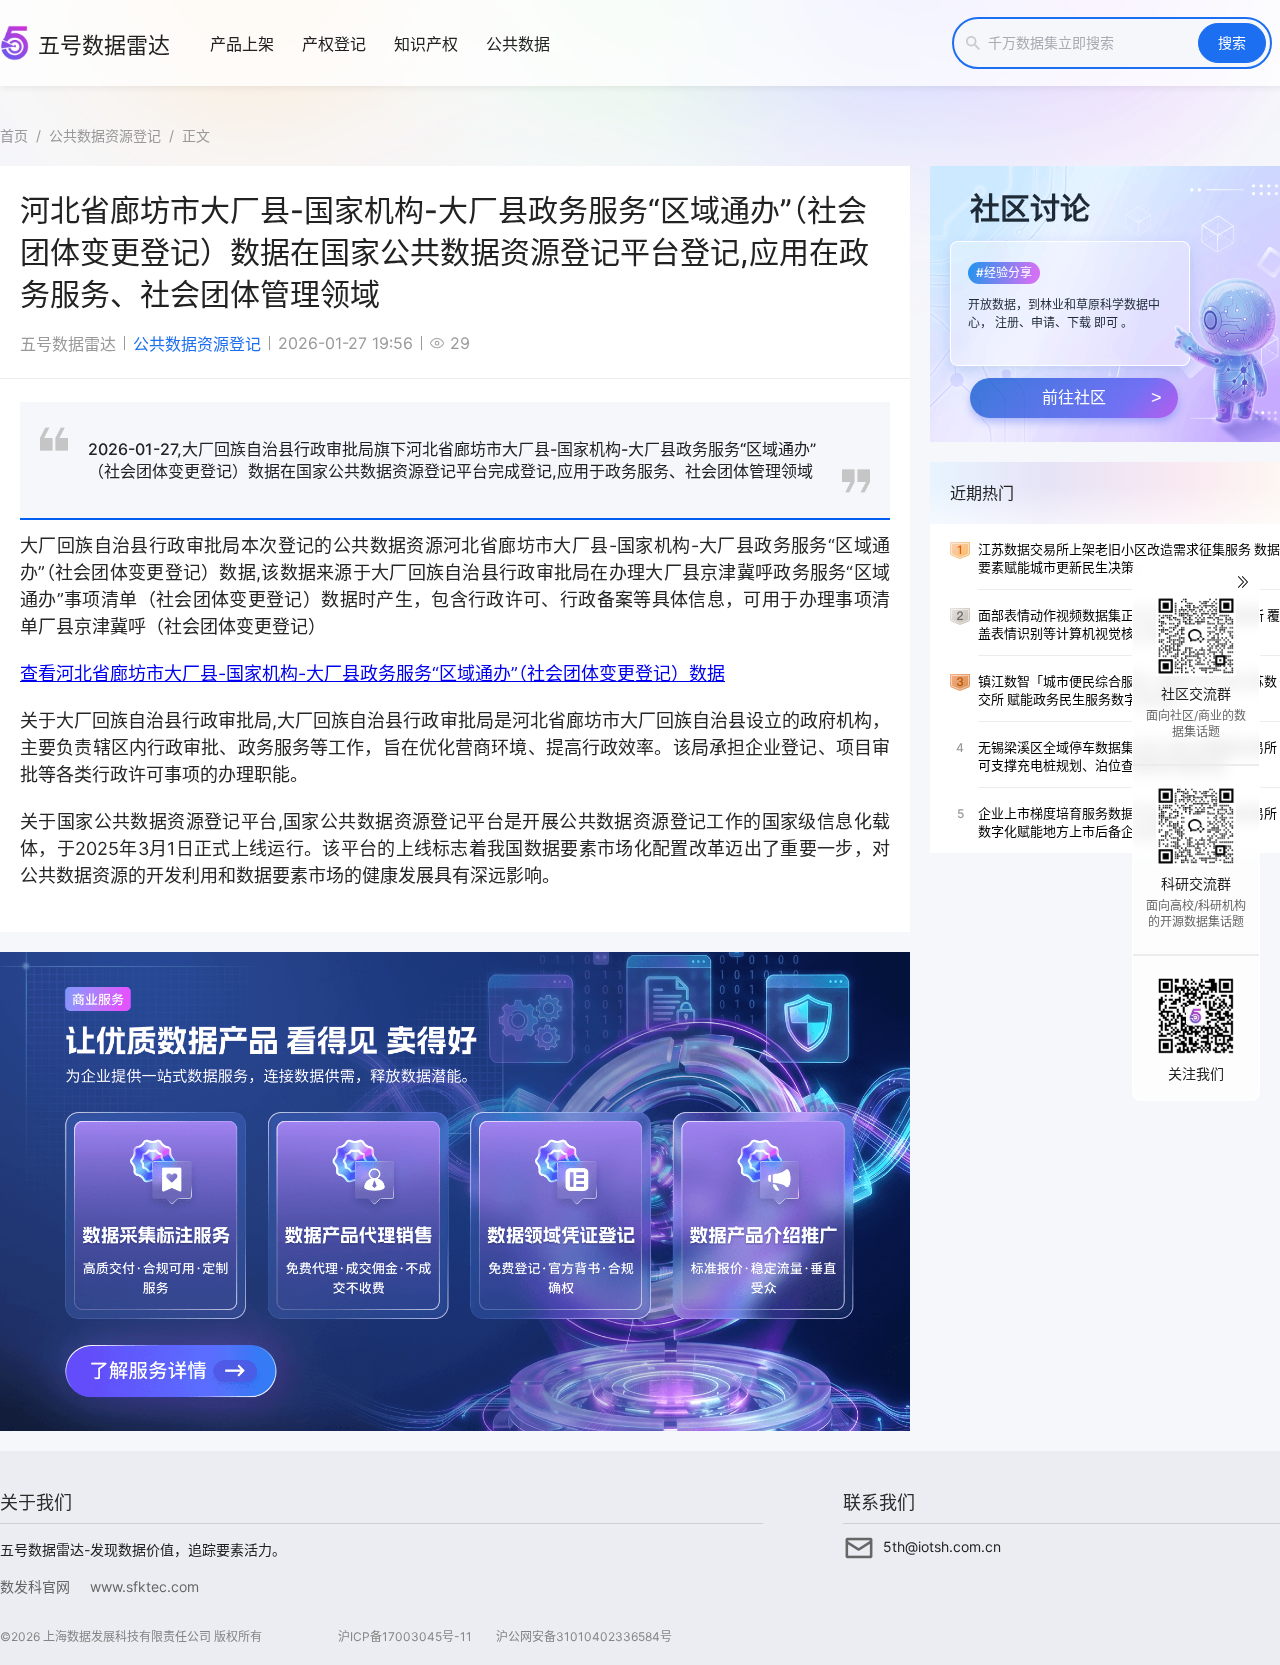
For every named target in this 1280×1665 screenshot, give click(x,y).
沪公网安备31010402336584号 (584, 1636)
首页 (14, 135)
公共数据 (518, 44)
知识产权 (426, 44)
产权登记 (334, 44)
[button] (1068, 297)
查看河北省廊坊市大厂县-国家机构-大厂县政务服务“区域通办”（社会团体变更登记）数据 (372, 673)
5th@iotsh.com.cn (942, 1546)
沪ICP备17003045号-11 (405, 1636)
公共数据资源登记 (105, 135)
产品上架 (242, 44)
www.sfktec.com (144, 1586)
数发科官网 (35, 1586)
